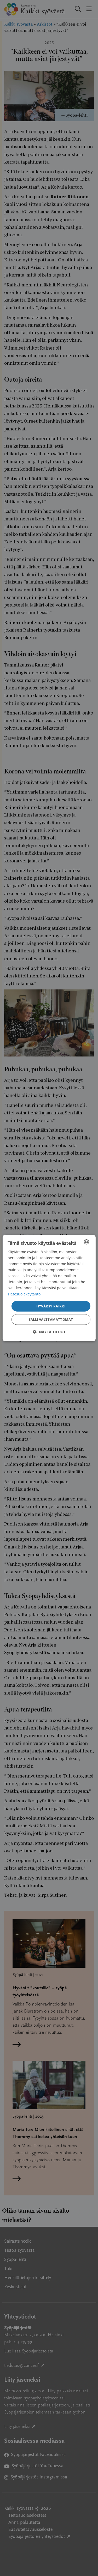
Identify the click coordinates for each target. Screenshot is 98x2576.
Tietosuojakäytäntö (24, 1294)
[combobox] (87, 1242)
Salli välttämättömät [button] (51, 1319)
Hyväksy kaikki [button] (51, 1306)
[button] (49, 1332)
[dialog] (49, 1288)
